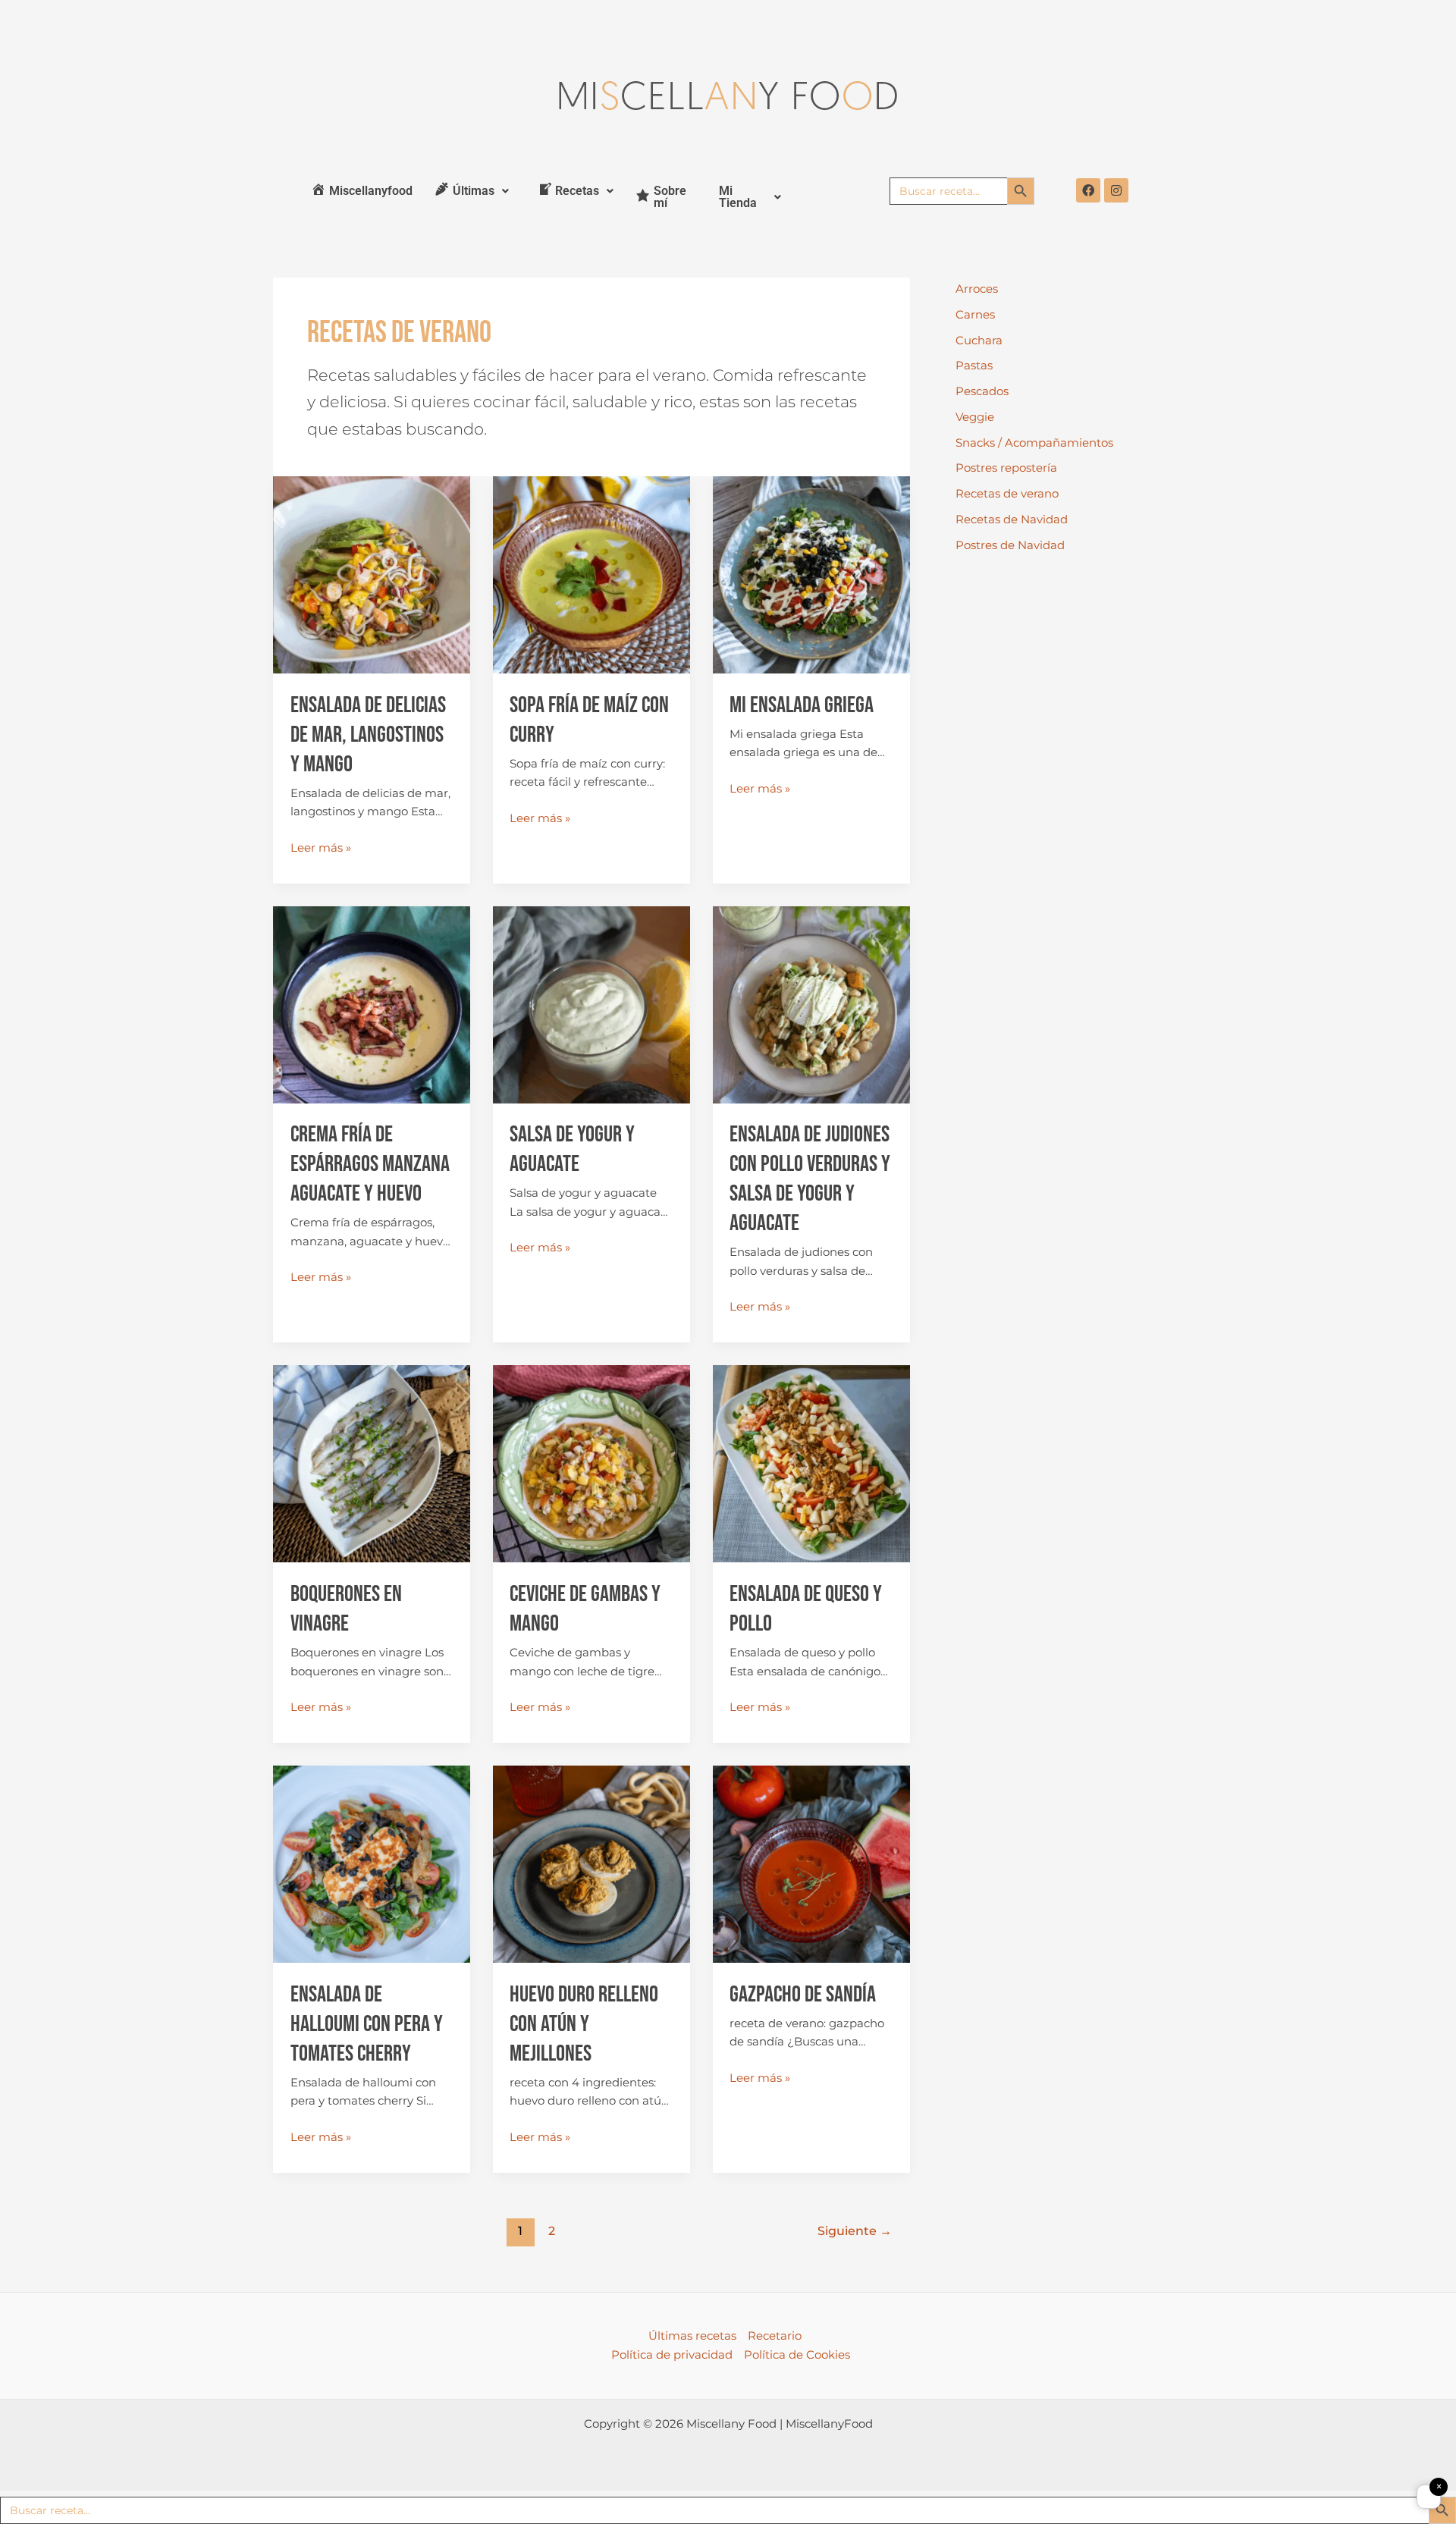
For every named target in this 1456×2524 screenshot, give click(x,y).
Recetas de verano (1007, 493)
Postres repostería (1006, 468)
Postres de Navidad (1010, 545)
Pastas (974, 365)
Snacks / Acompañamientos (1034, 443)
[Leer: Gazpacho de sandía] (811, 1863)
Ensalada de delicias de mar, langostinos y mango (368, 735)
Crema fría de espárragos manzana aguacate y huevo (370, 1164)
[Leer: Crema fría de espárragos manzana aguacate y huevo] (372, 1004)
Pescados (982, 391)
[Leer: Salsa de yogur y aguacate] (591, 1004)
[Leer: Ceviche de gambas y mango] (591, 1463)
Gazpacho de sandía (803, 1995)
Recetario (775, 2336)
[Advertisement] (1069, 816)
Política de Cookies (797, 2354)
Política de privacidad (672, 2354)
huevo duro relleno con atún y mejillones (584, 2024)
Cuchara (979, 340)
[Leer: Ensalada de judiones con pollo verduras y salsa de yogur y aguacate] (811, 1004)
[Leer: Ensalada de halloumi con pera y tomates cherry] (372, 1863)
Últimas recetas (692, 2336)
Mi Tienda (738, 197)
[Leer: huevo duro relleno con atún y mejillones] (591, 1863)
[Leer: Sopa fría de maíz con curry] (591, 574)
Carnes (975, 314)
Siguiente (855, 2231)
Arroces (977, 289)
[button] (472, 191)
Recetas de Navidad (1012, 519)
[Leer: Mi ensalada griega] (811, 574)
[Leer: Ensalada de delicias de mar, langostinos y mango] (372, 574)
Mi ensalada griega (802, 705)
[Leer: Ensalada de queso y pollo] (811, 1463)
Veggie (975, 417)
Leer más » (321, 847)
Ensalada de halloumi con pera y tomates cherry (367, 2024)
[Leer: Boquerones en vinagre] (372, 1463)
